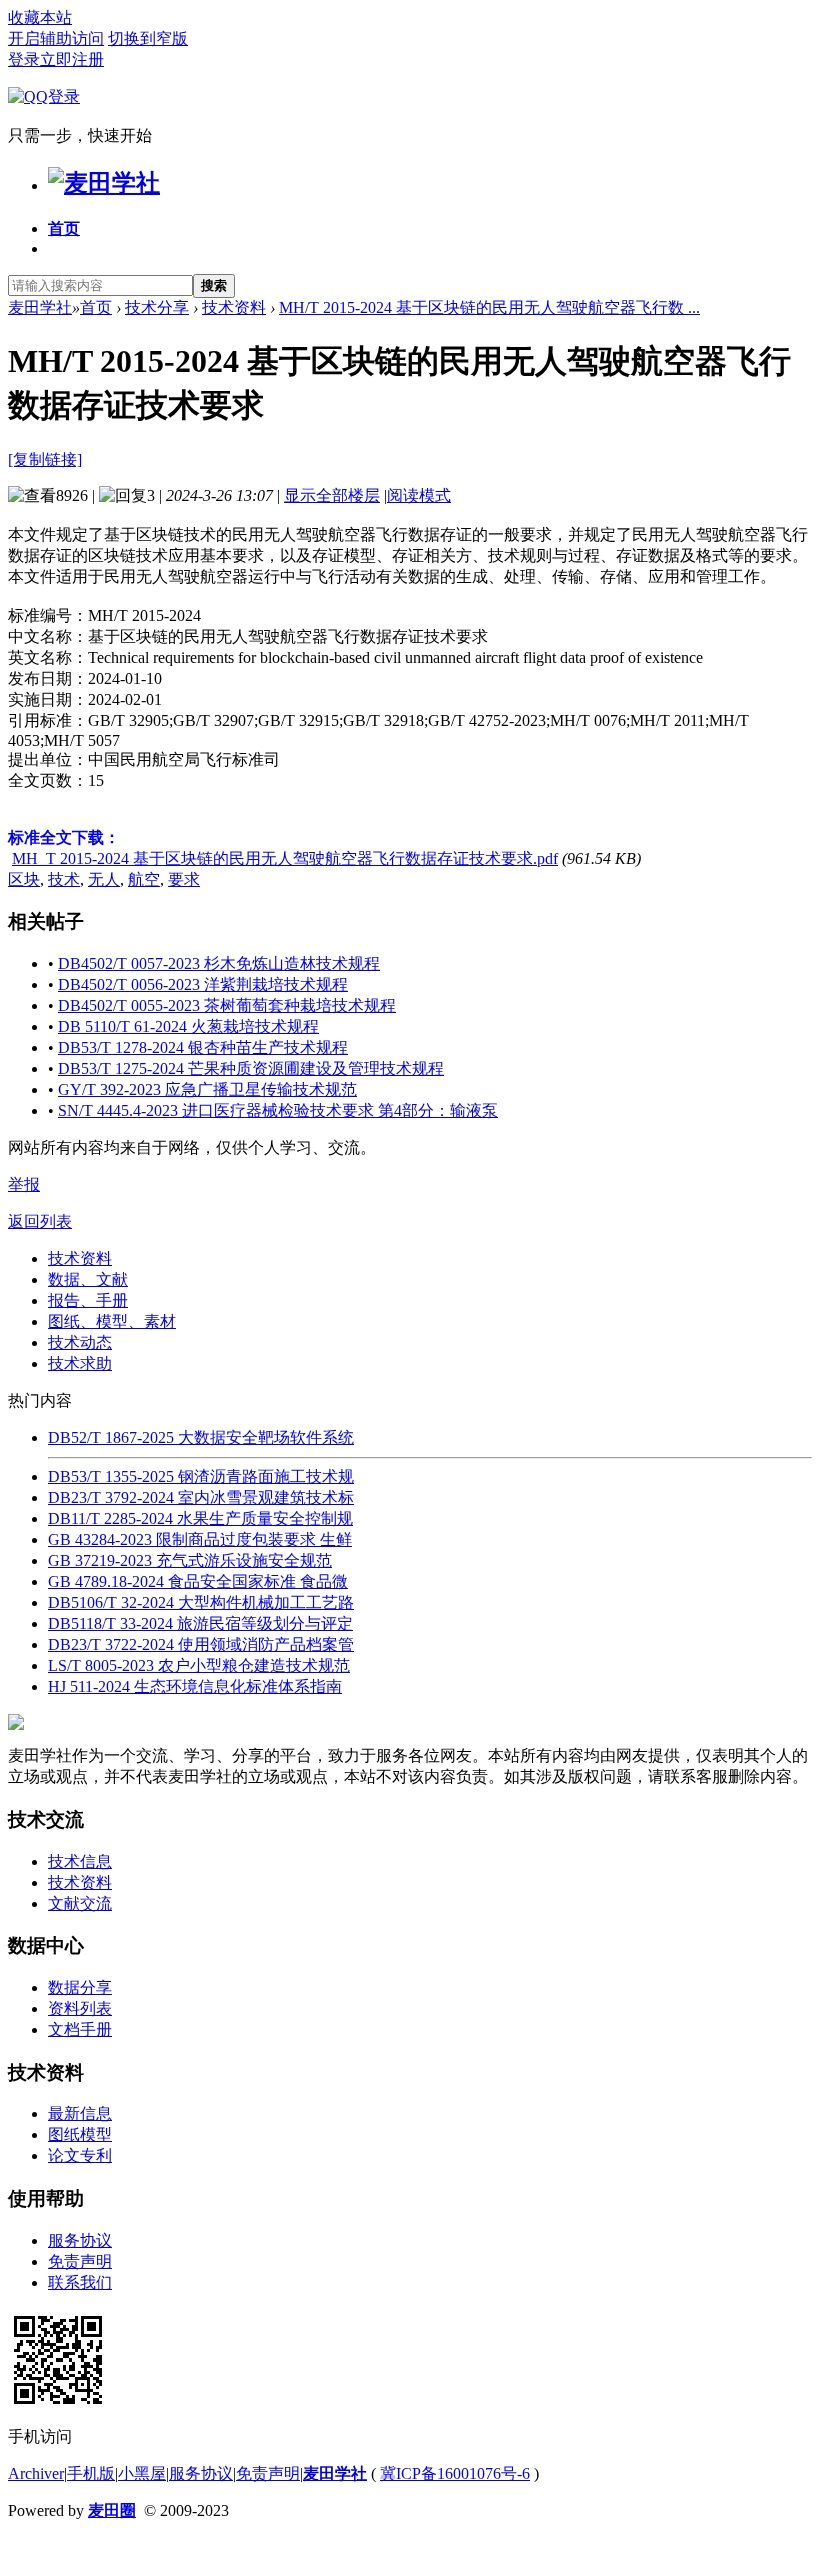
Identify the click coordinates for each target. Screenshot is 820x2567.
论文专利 (80, 2155)
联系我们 (80, 2282)
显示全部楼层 (332, 495)
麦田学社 (40, 307)
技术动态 (80, 1342)
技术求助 (80, 1363)
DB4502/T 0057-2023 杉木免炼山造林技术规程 (219, 963)
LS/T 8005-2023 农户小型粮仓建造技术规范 (199, 1665)
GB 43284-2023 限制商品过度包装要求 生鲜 (200, 1539)
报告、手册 (88, 1300)
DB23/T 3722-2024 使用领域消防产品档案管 (201, 1644)
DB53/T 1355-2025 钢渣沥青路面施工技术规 (201, 1476)
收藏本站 (40, 17)
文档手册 (80, 2029)
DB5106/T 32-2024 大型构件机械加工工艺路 (201, 1602)
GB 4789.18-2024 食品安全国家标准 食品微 (198, 1581)
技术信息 (80, 1861)
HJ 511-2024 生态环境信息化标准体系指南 (195, 1686)
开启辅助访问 (56, 38)
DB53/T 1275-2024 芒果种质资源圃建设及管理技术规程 (251, 1068)
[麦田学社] (104, 183)
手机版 (91, 2473)
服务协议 (80, 2240)
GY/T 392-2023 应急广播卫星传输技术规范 (207, 1089)
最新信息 (80, 2113)
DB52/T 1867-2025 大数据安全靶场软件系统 (201, 1437)
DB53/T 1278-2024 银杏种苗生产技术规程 (203, 1047)
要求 (184, 879)
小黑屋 (142, 2473)
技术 (64, 879)
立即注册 (72, 59)
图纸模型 (80, 2134)
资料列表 (80, 2008)
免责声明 (80, 2261)
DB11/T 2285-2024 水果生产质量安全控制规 (200, 1518)
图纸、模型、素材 (112, 1321)
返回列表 (40, 1221)
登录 (24, 59)
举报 (24, 1184)
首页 (64, 228)
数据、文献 (88, 1279)
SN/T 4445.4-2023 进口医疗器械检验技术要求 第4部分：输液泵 (278, 1110)
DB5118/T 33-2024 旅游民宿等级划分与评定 (200, 1623)
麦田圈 (112, 2510)
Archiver (36, 2473)
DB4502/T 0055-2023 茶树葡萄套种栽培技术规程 (227, 1005)
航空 (144, 879)
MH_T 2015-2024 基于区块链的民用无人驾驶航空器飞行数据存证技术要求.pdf (285, 858)
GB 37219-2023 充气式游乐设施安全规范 (190, 1560)
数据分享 (80, 1987)
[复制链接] (45, 459)
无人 (104, 879)
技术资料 (234, 307)
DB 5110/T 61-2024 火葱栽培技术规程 (188, 1026)
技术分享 (157, 307)
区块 (24, 879)
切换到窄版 (148, 38)
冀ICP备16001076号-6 (455, 2473)
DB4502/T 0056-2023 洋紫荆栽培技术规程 (203, 984)
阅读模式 (419, 495)
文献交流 (80, 1903)
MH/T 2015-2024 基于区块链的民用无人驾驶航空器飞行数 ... (489, 307)
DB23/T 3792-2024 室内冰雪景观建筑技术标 (201, 1497)
